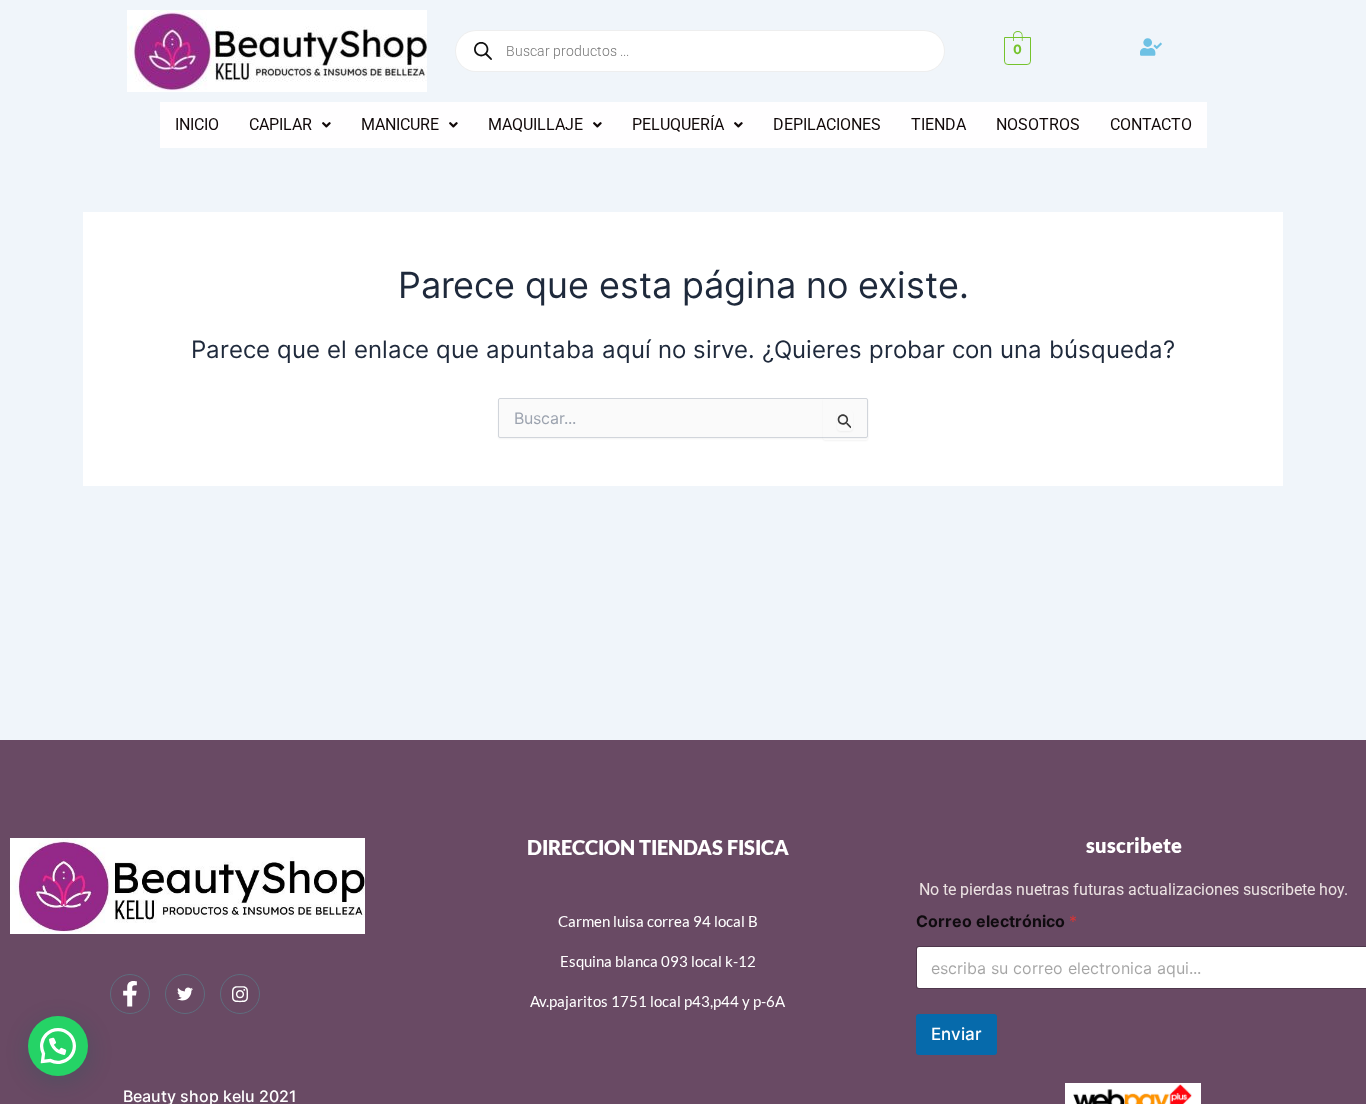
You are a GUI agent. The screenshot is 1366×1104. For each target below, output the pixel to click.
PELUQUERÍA (678, 124)
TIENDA (938, 124)
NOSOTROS (1038, 124)
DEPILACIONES (827, 124)
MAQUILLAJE (535, 124)
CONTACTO (1151, 124)
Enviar (956, 1034)
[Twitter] (185, 994)
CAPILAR (280, 124)
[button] (290, 125)
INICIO (197, 124)
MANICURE (400, 124)
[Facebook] (130, 994)
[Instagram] (240, 994)
